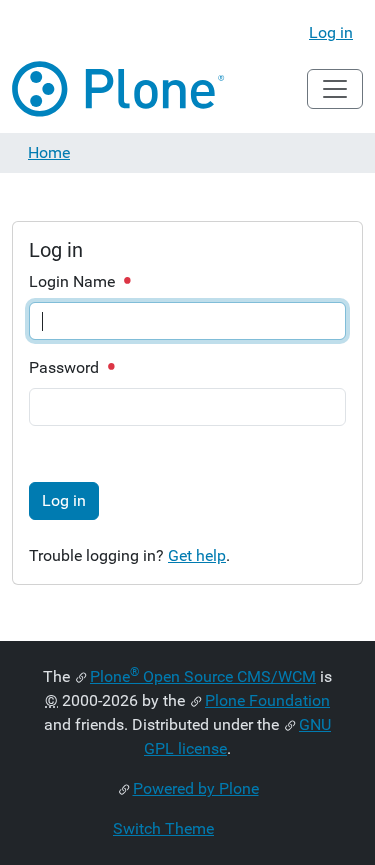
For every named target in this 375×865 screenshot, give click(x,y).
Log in (331, 32)
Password (66, 367)
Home (49, 152)
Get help (197, 555)
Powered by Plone (196, 788)
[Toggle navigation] (335, 89)
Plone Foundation (267, 700)
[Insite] (119, 89)
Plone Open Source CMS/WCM (203, 676)
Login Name (74, 281)
